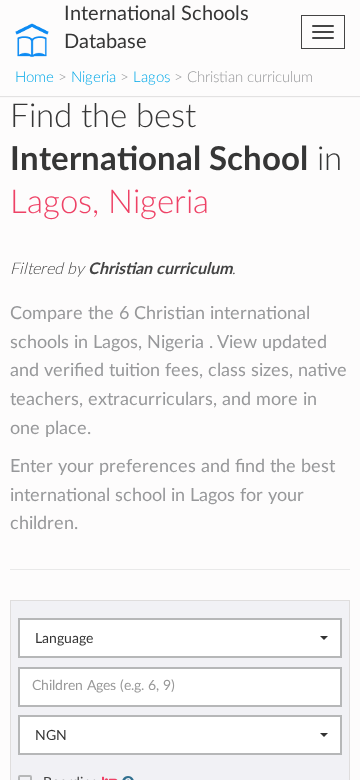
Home (34, 77)
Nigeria (93, 77)
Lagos (151, 77)
